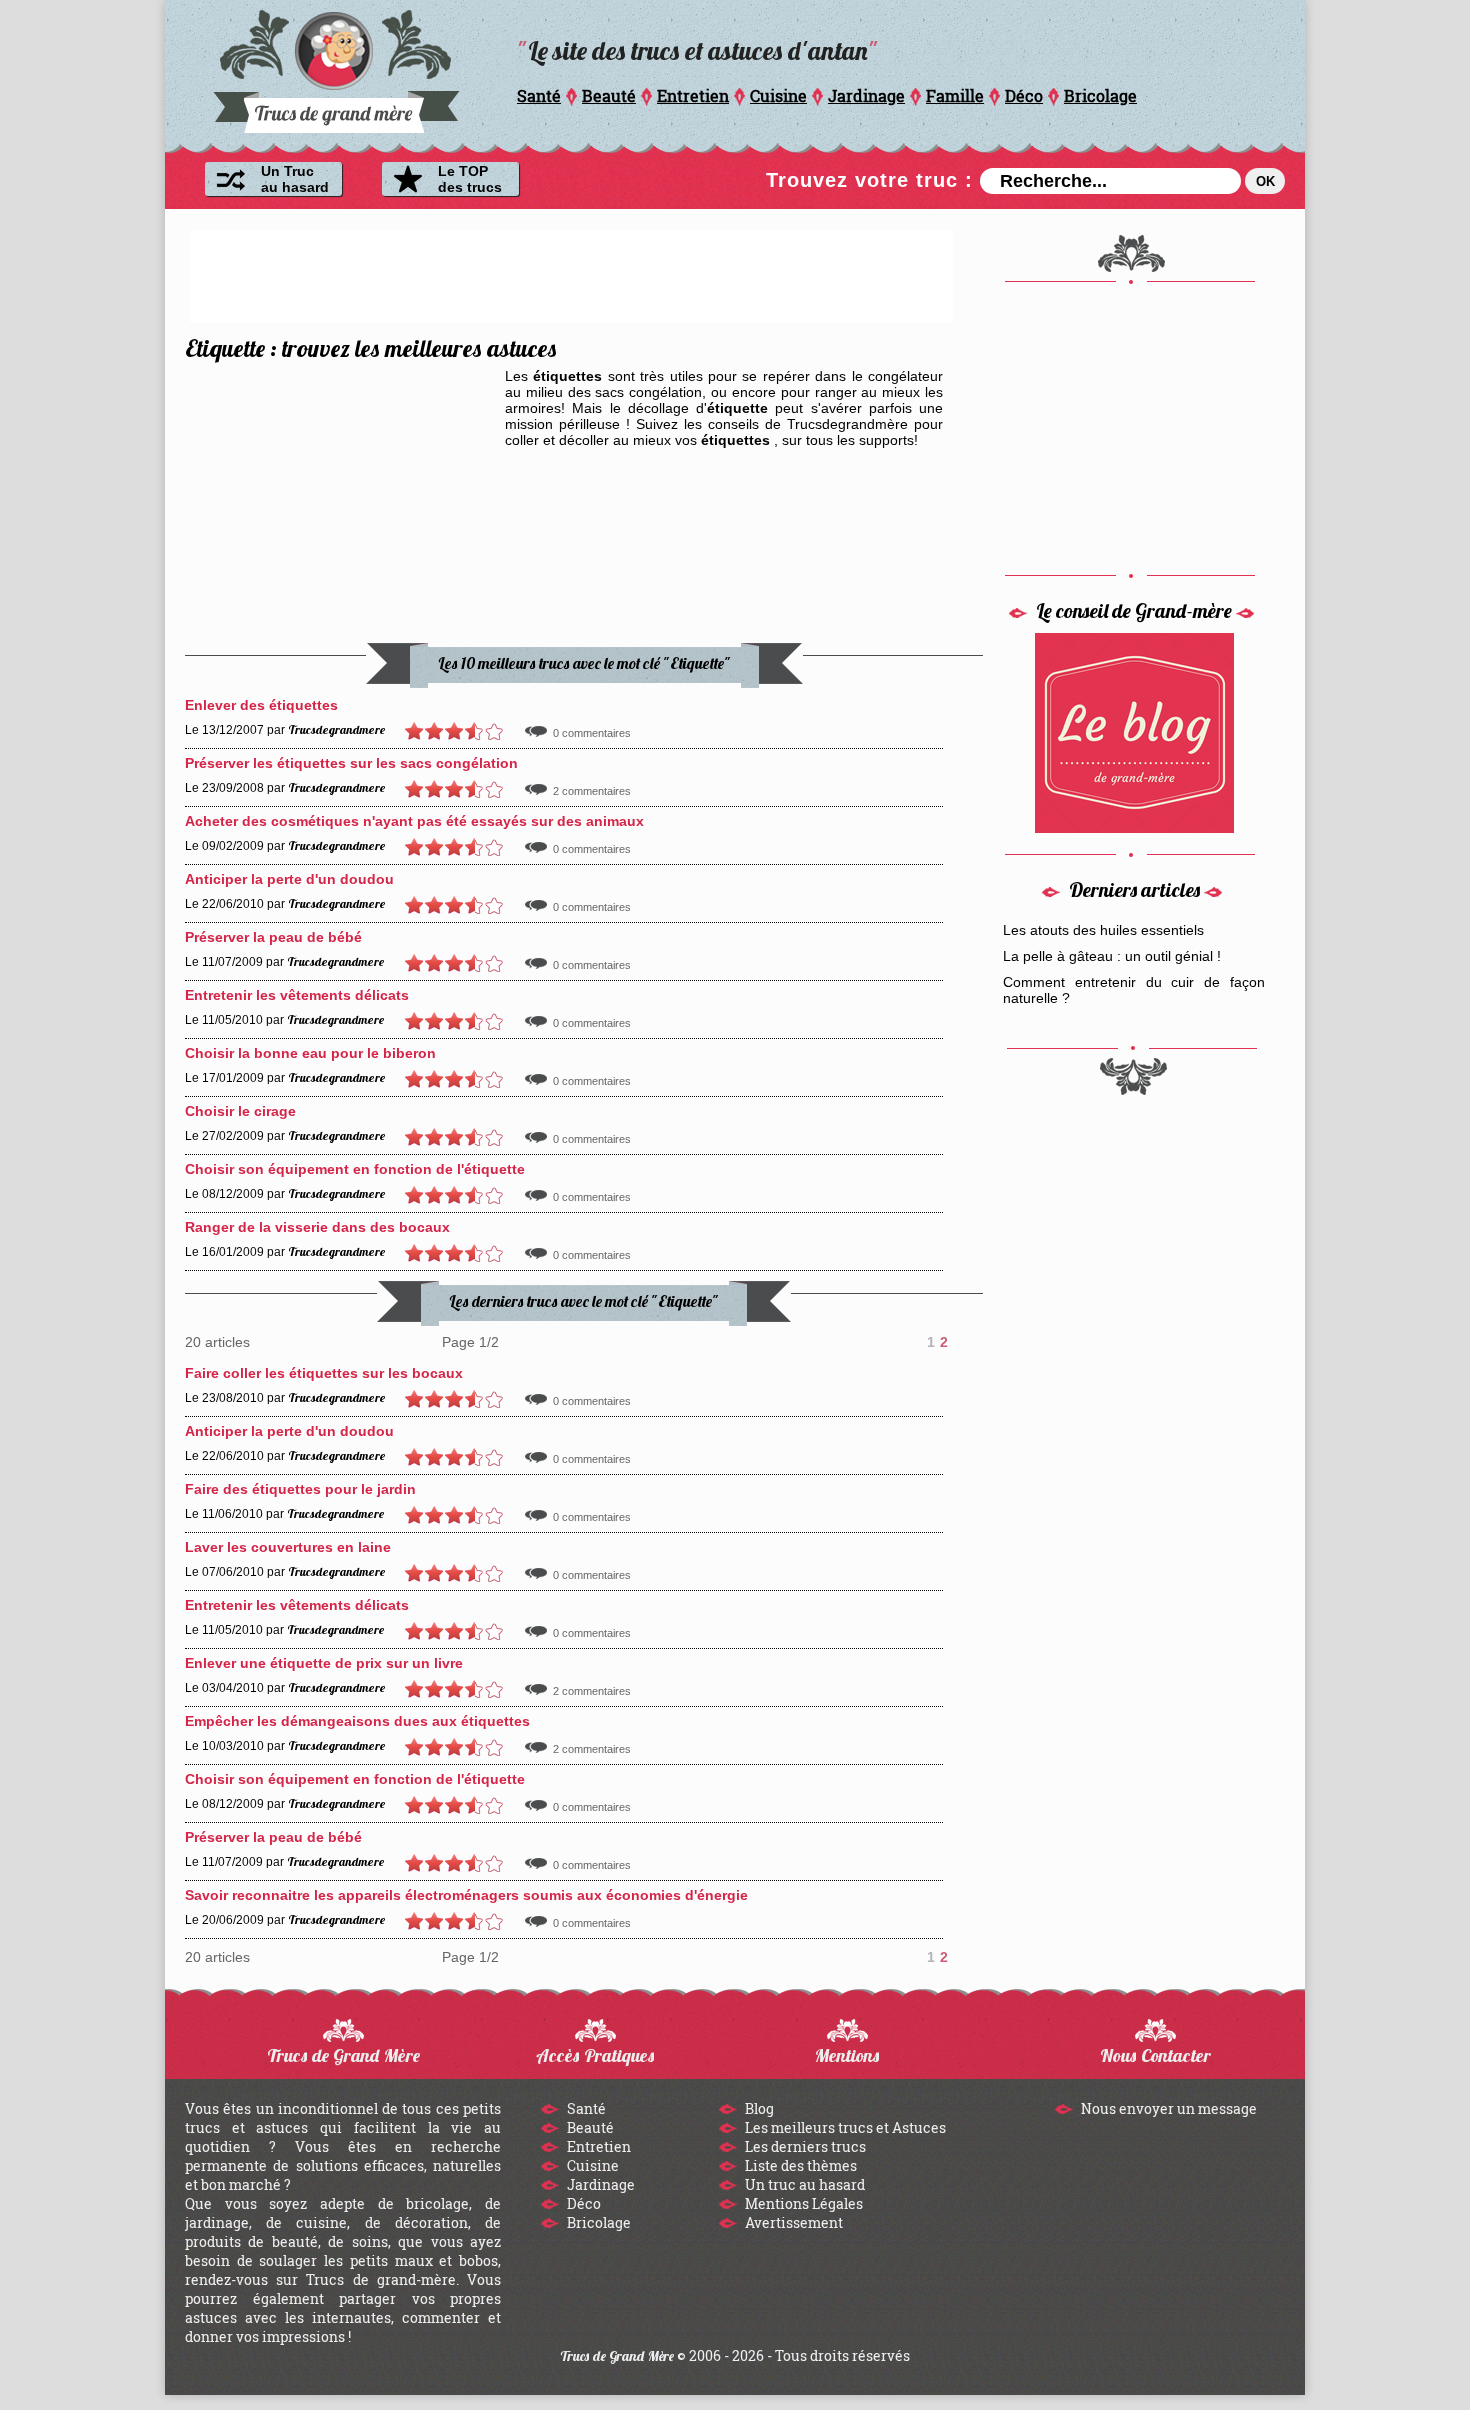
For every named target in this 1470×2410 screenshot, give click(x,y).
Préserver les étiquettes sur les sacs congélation (351, 763)
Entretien (693, 95)
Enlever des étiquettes (261, 705)
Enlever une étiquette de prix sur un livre (324, 1663)
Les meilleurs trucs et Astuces (844, 2127)
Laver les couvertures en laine (288, 1547)
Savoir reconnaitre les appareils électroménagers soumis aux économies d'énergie (466, 1895)
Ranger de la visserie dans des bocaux (317, 1227)
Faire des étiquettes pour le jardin (300, 1489)
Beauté (609, 95)
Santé (539, 95)
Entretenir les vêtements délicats (297, 995)
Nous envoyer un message (1167, 2108)
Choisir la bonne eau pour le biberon (310, 1053)
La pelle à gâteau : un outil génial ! (1112, 956)
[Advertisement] (572, 275)
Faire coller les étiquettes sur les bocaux (324, 1373)
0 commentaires (592, 733)
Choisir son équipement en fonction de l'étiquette (355, 1169)
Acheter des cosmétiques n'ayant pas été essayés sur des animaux (414, 821)
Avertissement (792, 2222)
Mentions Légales (802, 2203)
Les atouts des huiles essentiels (1103, 930)
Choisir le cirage (240, 1111)
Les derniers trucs (804, 2146)
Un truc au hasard (803, 2184)
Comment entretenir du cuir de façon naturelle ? (1134, 990)
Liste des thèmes (799, 2165)
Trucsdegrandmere (336, 729)
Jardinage (866, 95)
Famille (955, 95)
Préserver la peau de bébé (273, 937)
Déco (1024, 95)
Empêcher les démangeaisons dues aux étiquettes (357, 1721)
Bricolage (1100, 95)
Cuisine (778, 95)
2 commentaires (592, 791)
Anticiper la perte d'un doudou (289, 879)
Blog (758, 2108)
